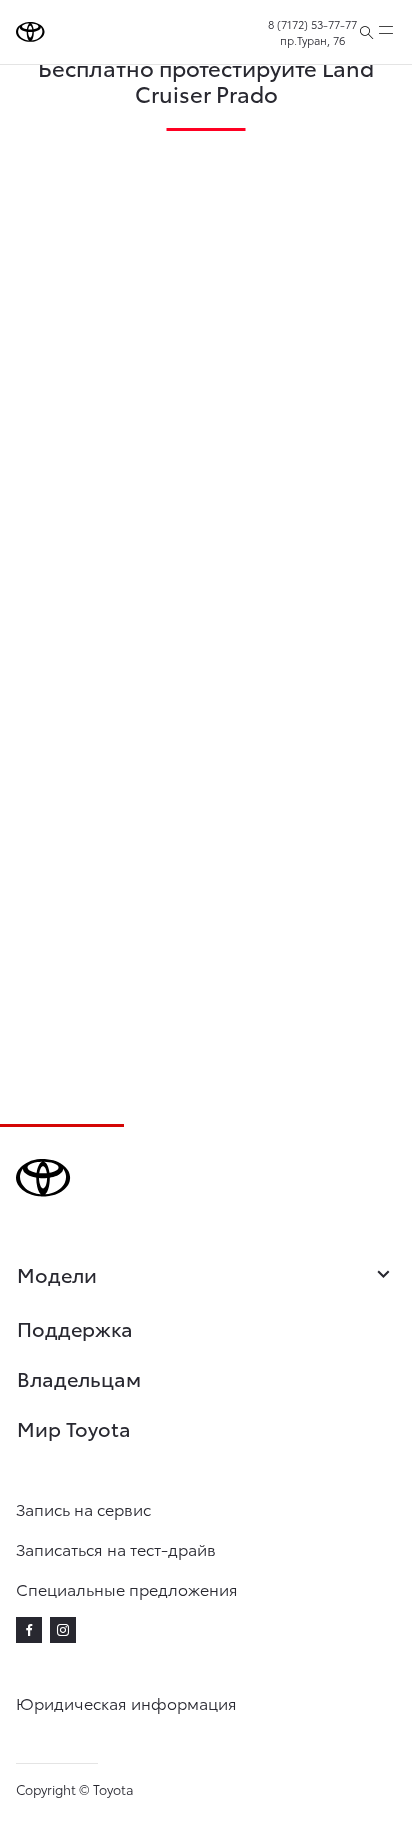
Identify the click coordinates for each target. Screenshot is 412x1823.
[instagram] (63, 1630)
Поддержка (75, 1328)
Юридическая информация (126, 1702)
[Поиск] (366, 32)
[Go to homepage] (30, 32)
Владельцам (79, 1378)
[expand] (386, 32)
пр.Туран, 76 (312, 40)
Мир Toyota (74, 1428)
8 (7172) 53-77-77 (312, 24)
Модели (57, 1274)
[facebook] (29, 1630)
